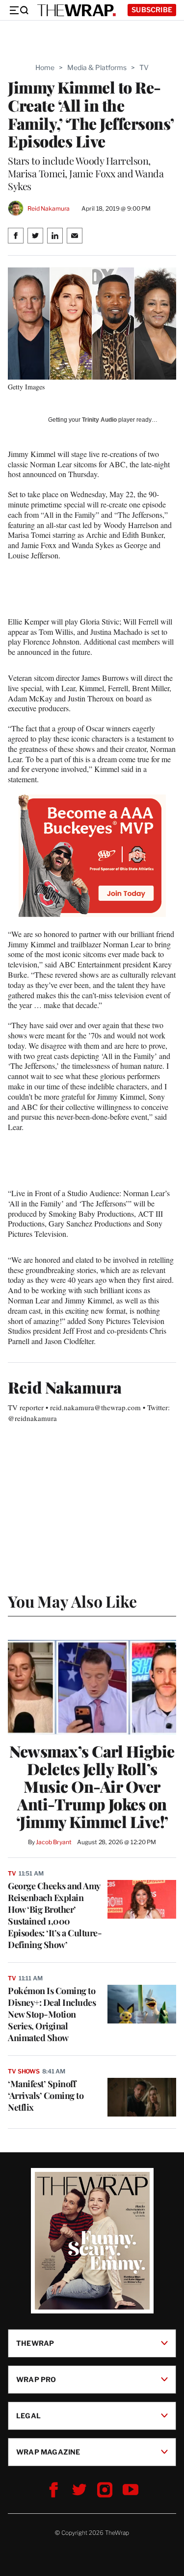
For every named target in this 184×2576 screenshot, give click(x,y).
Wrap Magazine (48, 2451)
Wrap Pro (36, 2379)
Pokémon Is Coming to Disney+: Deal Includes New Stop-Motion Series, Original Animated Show (52, 2014)
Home (45, 67)
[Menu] (19, 10)
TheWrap (35, 2343)
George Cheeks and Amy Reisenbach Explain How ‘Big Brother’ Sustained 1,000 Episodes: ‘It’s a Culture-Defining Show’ (55, 1915)
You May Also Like (72, 1601)
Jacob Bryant (53, 1842)
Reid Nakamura (49, 208)
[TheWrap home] (77, 10)
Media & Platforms (97, 67)
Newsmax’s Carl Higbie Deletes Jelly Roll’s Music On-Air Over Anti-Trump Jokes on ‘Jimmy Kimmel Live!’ (92, 1786)
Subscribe (152, 10)
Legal (28, 2415)
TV (144, 67)
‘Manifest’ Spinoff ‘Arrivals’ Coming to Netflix (46, 2095)
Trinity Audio (99, 420)
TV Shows (24, 2071)
